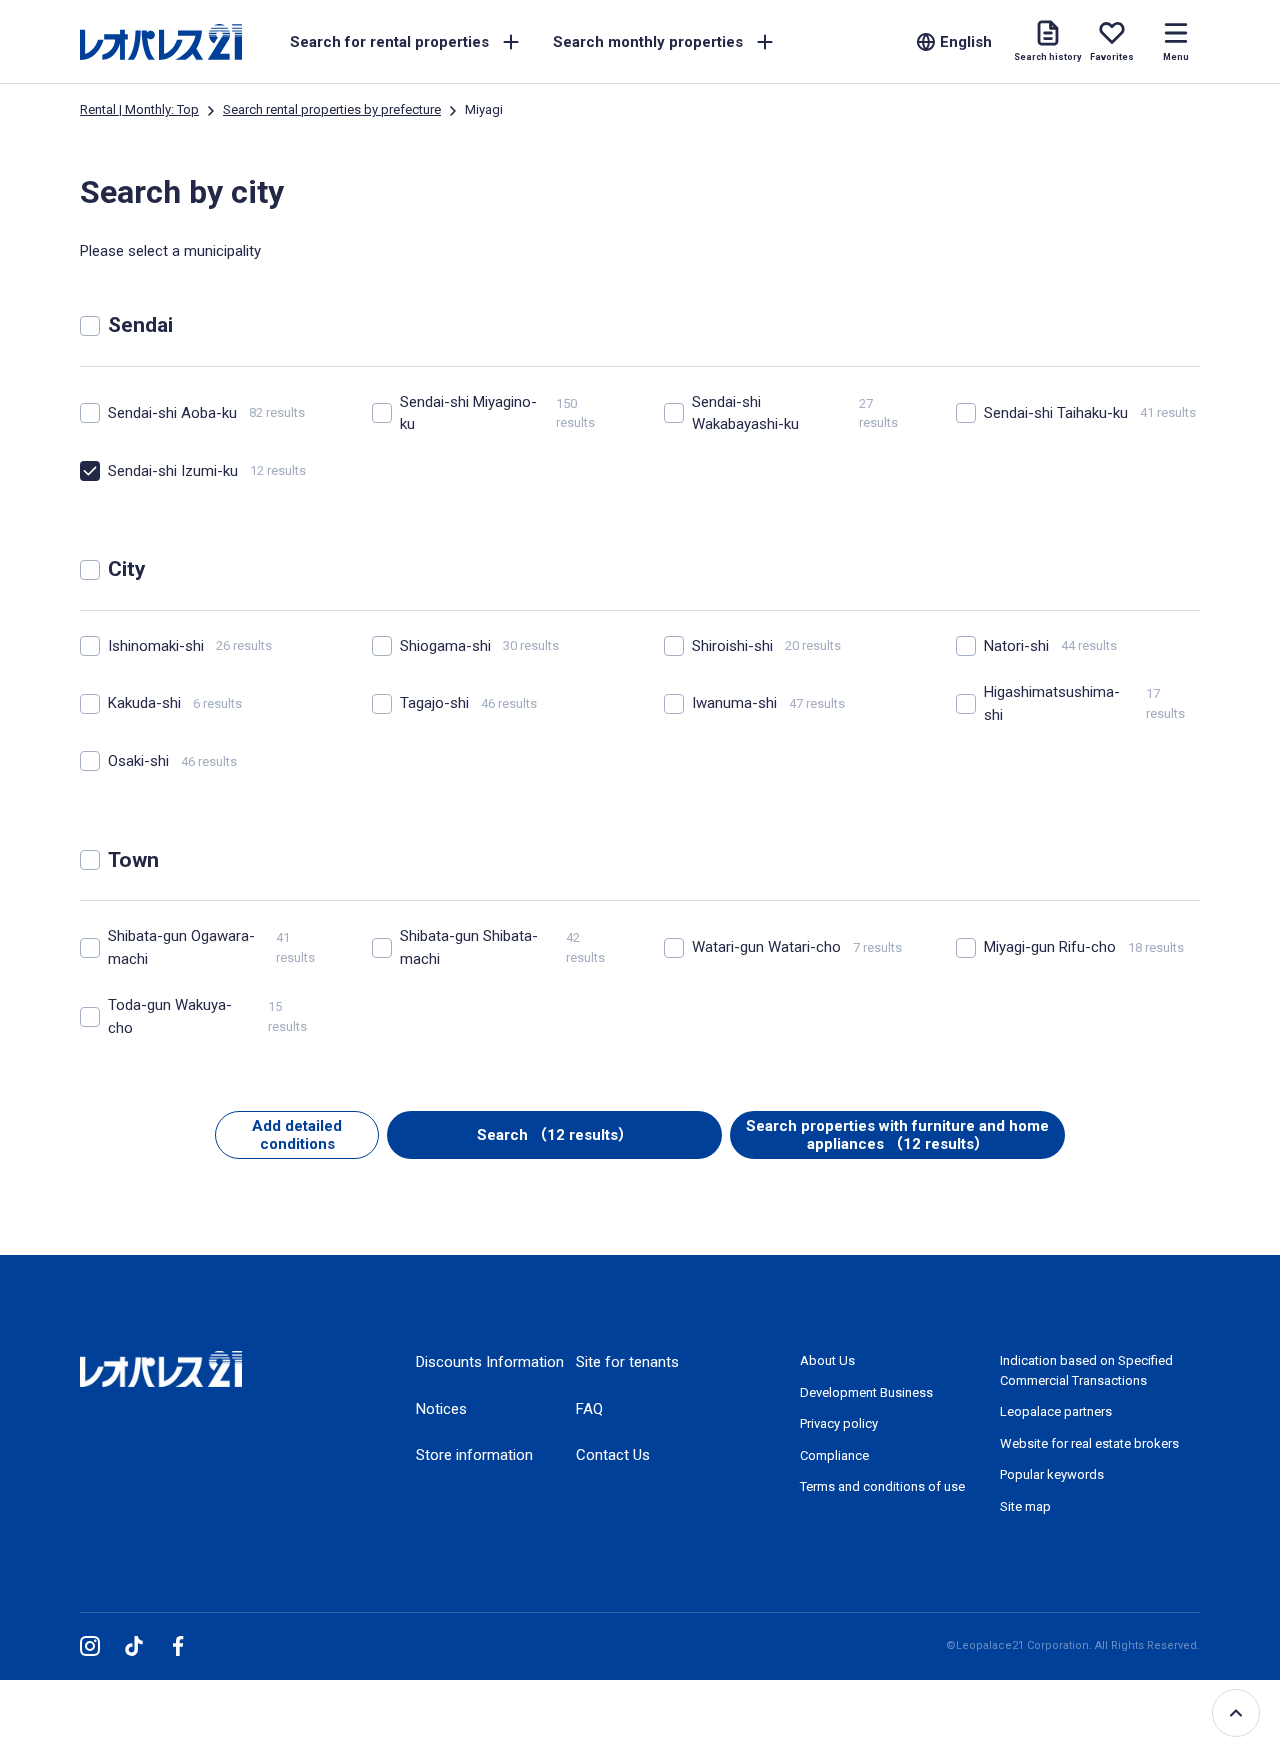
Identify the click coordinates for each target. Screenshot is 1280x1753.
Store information (474, 1455)
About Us (827, 1360)
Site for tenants (627, 1362)
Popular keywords (1052, 1474)
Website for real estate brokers (1089, 1443)
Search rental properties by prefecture (332, 109)
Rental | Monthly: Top (139, 109)
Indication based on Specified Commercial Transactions (1086, 1370)
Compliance (834, 1455)
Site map (1025, 1506)
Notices (441, 1409)
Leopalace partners (1056, 1411)
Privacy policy (839, 1423)
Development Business (866, 1392)
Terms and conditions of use (882, 1486)
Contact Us (613, 1455)
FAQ (589, 1409)
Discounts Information (490, 1362)
